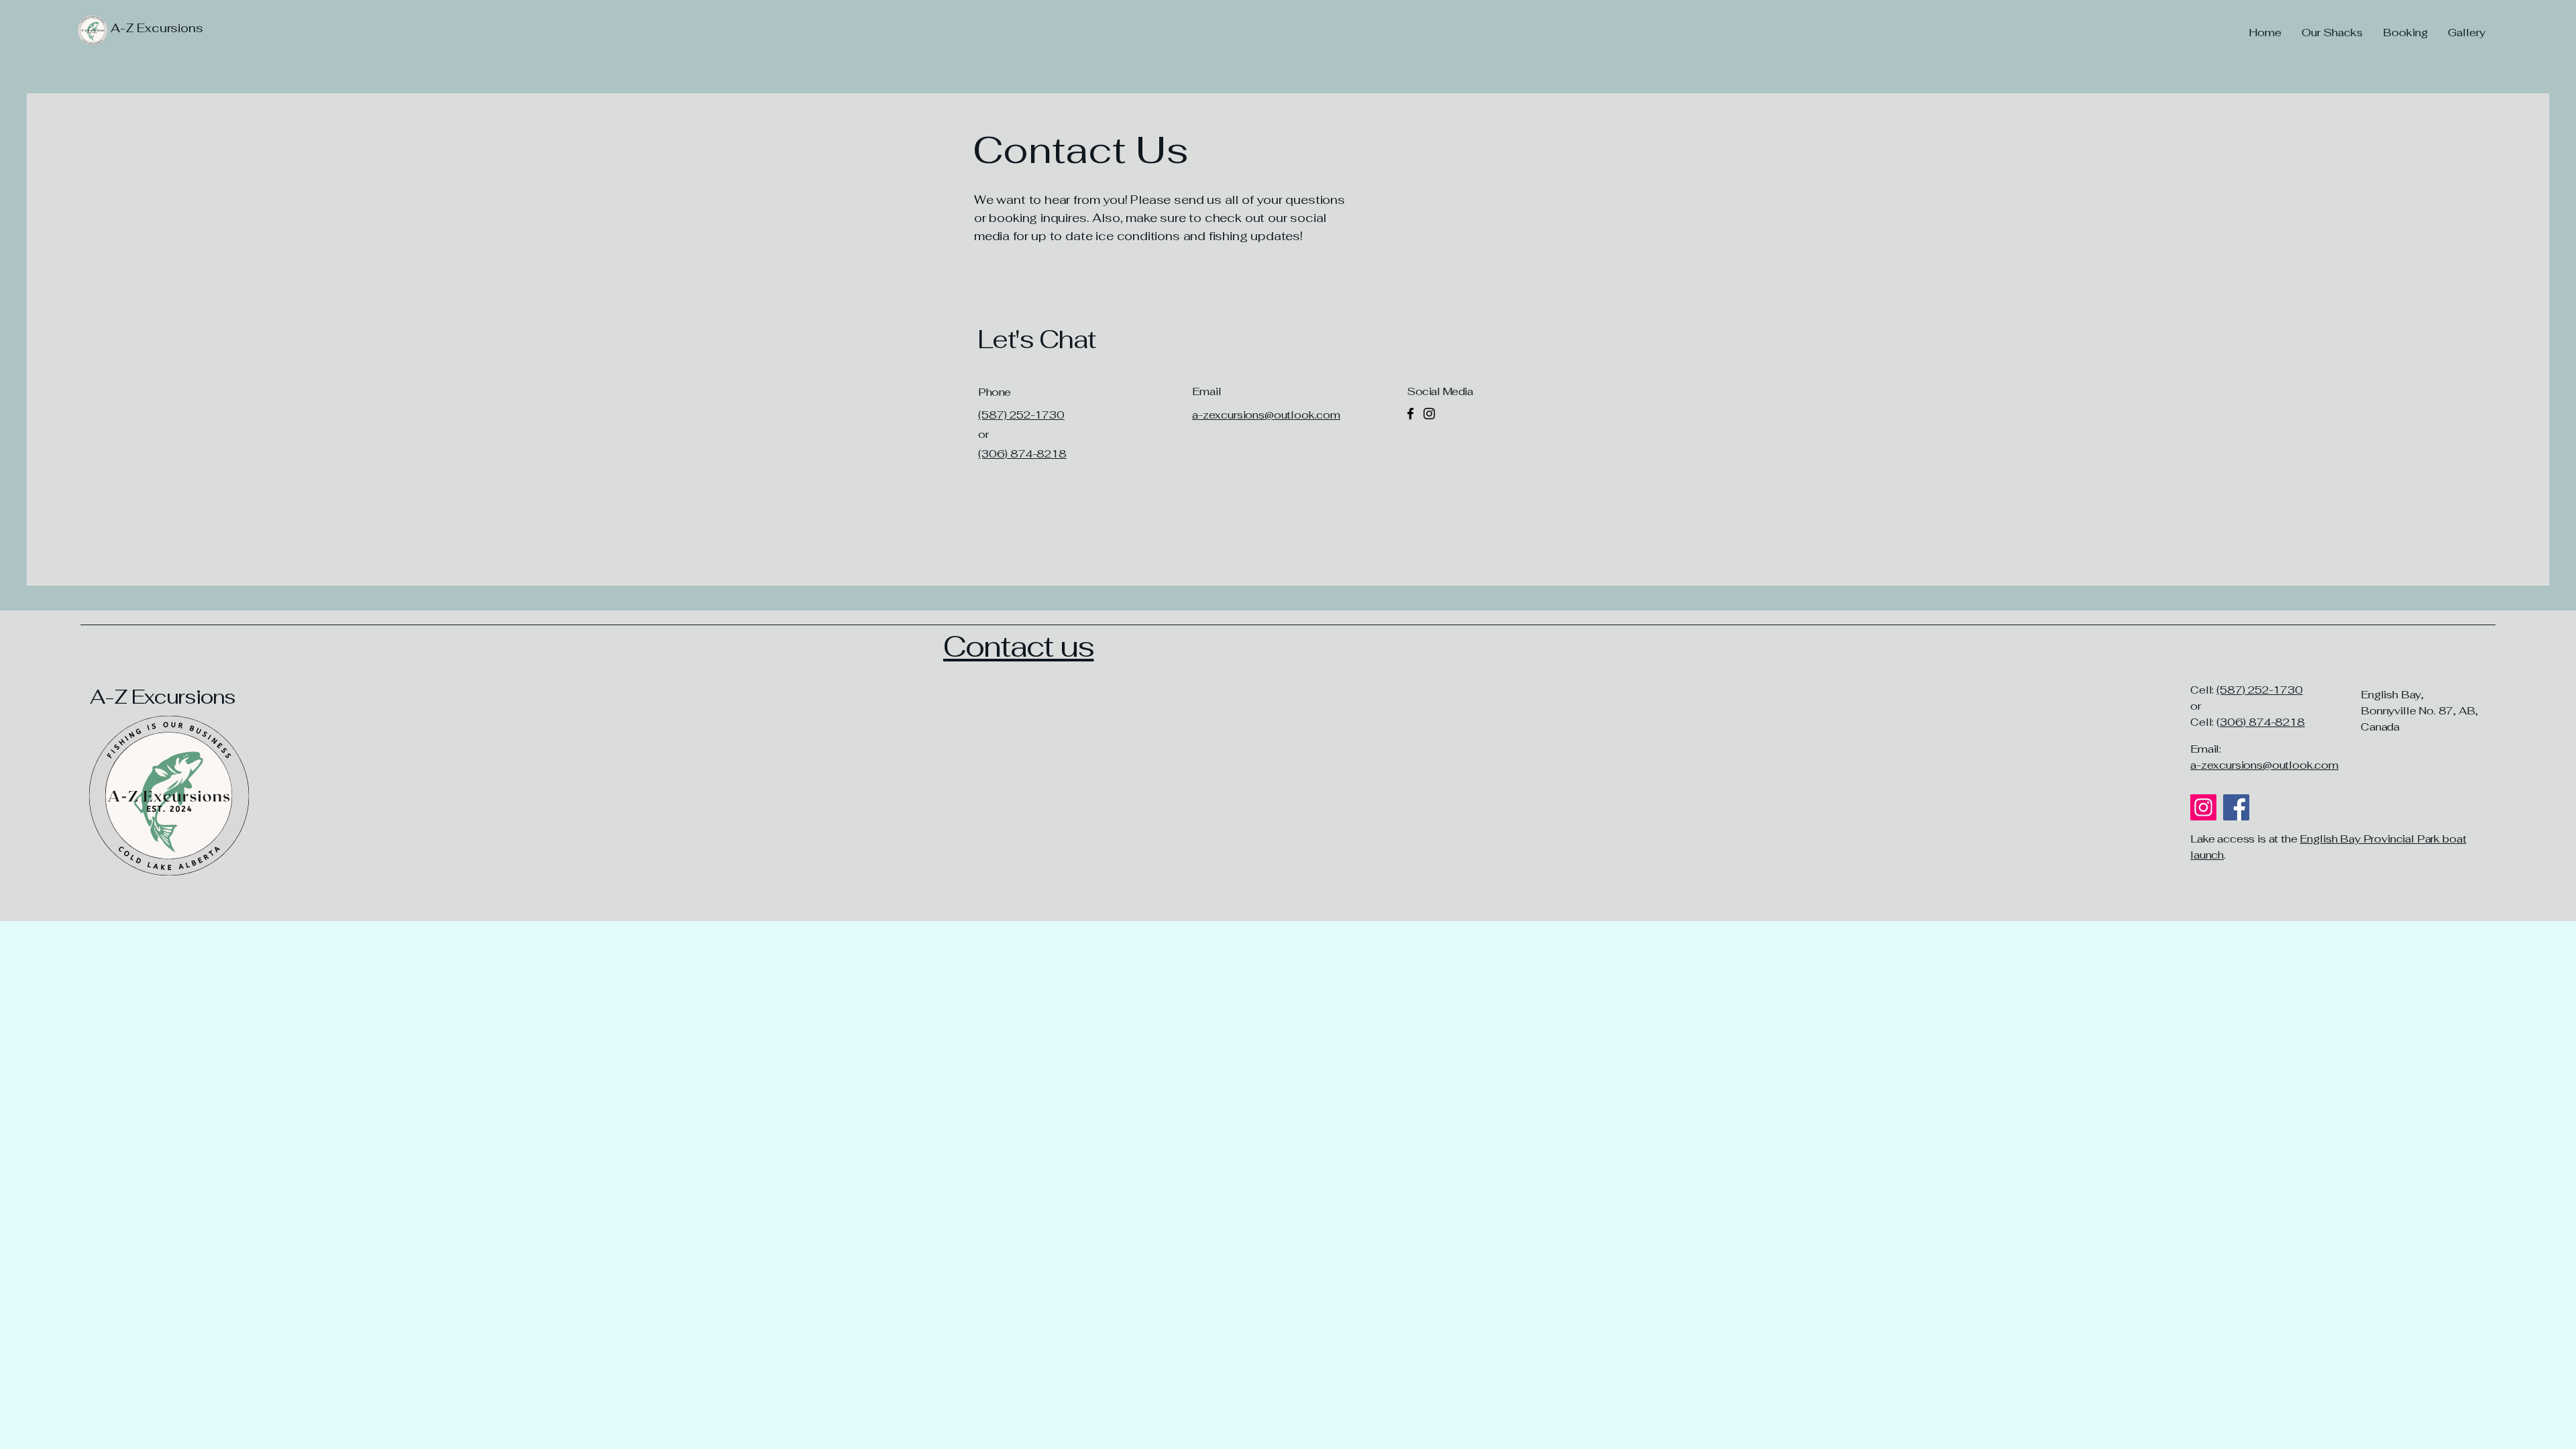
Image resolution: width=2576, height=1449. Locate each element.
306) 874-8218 (2262, 722)
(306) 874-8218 (1022, 454)
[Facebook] (1410, 414)
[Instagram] (1429, 414)
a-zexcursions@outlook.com (2264, 765)
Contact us (1018, 646)
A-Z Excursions (163, 697)
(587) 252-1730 (2260, 690)
